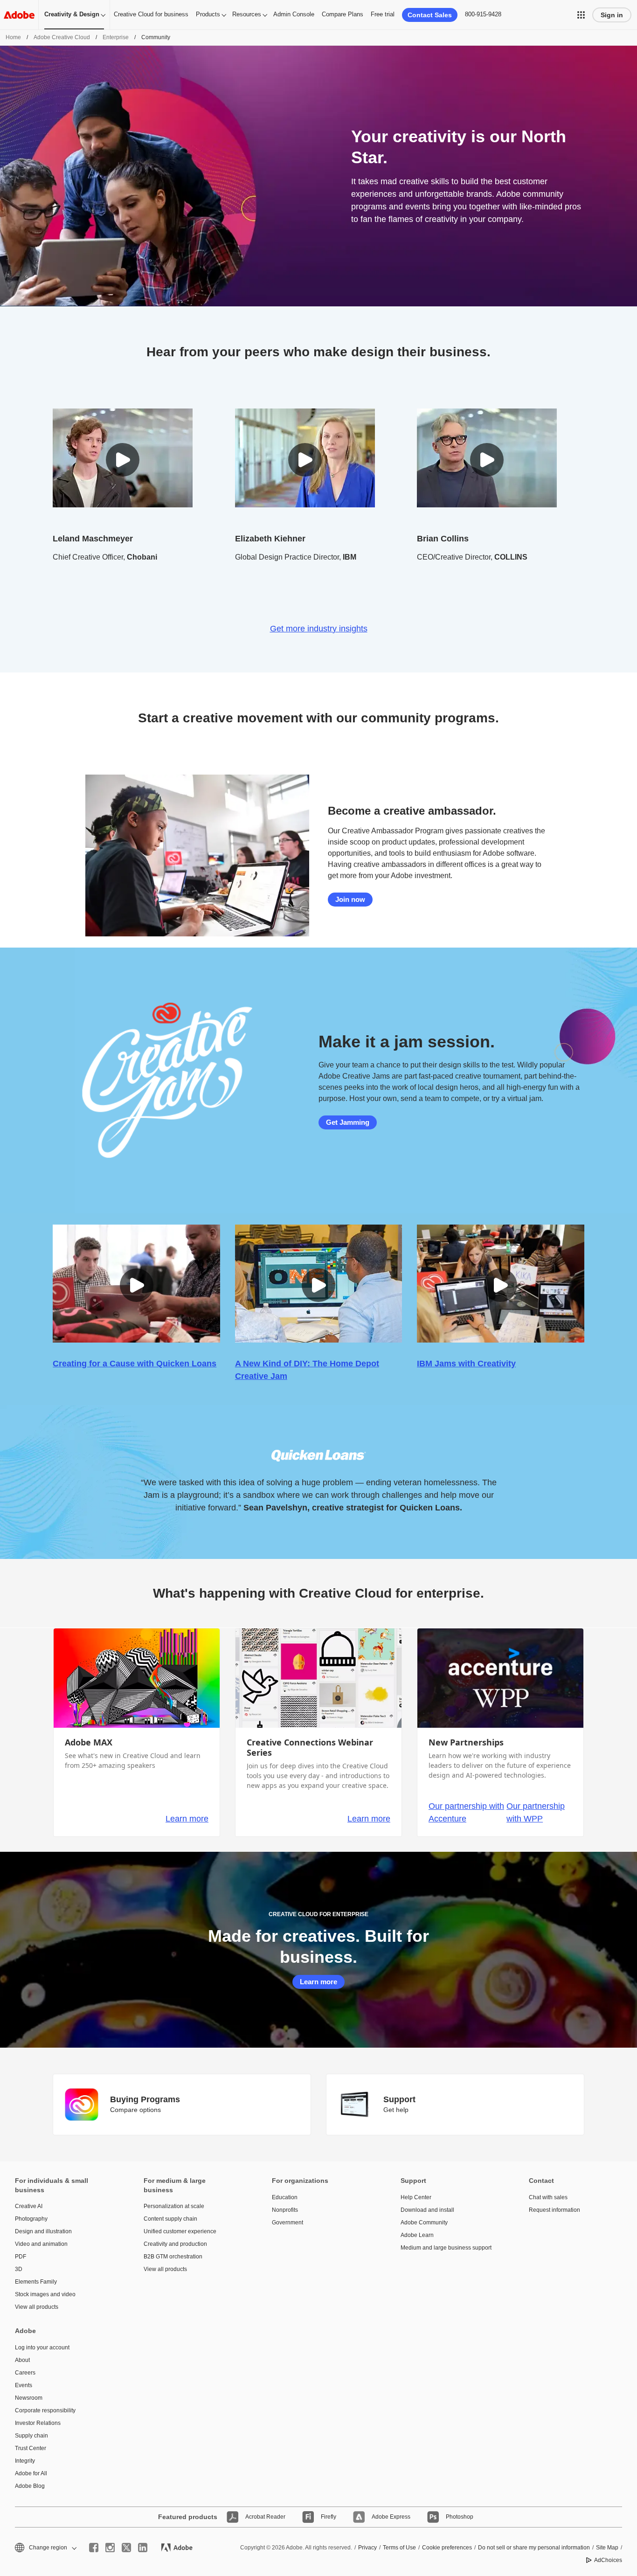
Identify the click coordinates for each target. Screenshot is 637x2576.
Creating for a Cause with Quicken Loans (135, 1364)
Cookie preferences (447, 2548)
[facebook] (94, 2548)
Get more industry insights (319, 629)
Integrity (25, 2461)
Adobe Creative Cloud (62, 37)
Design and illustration (43, 2231)
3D (19, 2269)
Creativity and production (175, 2244)
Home (13, 37)
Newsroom (29, 2398)
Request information (554, 2210)
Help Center (416, 2197)
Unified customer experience (180, 2231)
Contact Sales (430, 15)
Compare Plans (343, 14)
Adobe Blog (30, 2486)
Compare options (135, 2110)
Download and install (427, 2210)
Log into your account (42, 2347)
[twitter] (126, 2548)
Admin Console (294, 14)
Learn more (187, 1819)
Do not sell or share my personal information (534, 2548)
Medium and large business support (446, 2248)
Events (24, 2385)
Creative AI (29, 2206)
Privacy (367, 2548)
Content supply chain (170, 2219)
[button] (581, 15)
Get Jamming (348, 1122)
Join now (350, 899)
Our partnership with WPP (536, 1812)
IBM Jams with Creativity (466, 1364)
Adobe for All (31, 2473)
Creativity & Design (72, 14)
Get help (396, 2110)
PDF (21, 2257)
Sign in (612, 15)
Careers (25, 2373)
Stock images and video (45, 2294)
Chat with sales (548, 2197)
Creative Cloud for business (151, 14)
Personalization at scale (174, 2206)
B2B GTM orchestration (173, 2257)
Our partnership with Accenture (466, 1812)
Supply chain (31, 2436)
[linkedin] (143, 2548)
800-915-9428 (483, 14)
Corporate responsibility (45, 2410)
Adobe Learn (417, 2235)
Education (285, 2197)
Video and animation (41, 2244)
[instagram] (110, 2548)
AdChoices (608, 2560)
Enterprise (116, 37)
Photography (31, 2219)
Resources (247, 14)
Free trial (383, 14)
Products (208, 14)
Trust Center (31, 2448)
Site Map (607, 2548)
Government (287, 2223)
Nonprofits (285, 2210)
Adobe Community (424, 2223)
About (22, 2360)
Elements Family (36, 2282)
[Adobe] (19, 15)
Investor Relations (38, 2423)
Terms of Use (399, 2548)
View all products (37, 2307)
